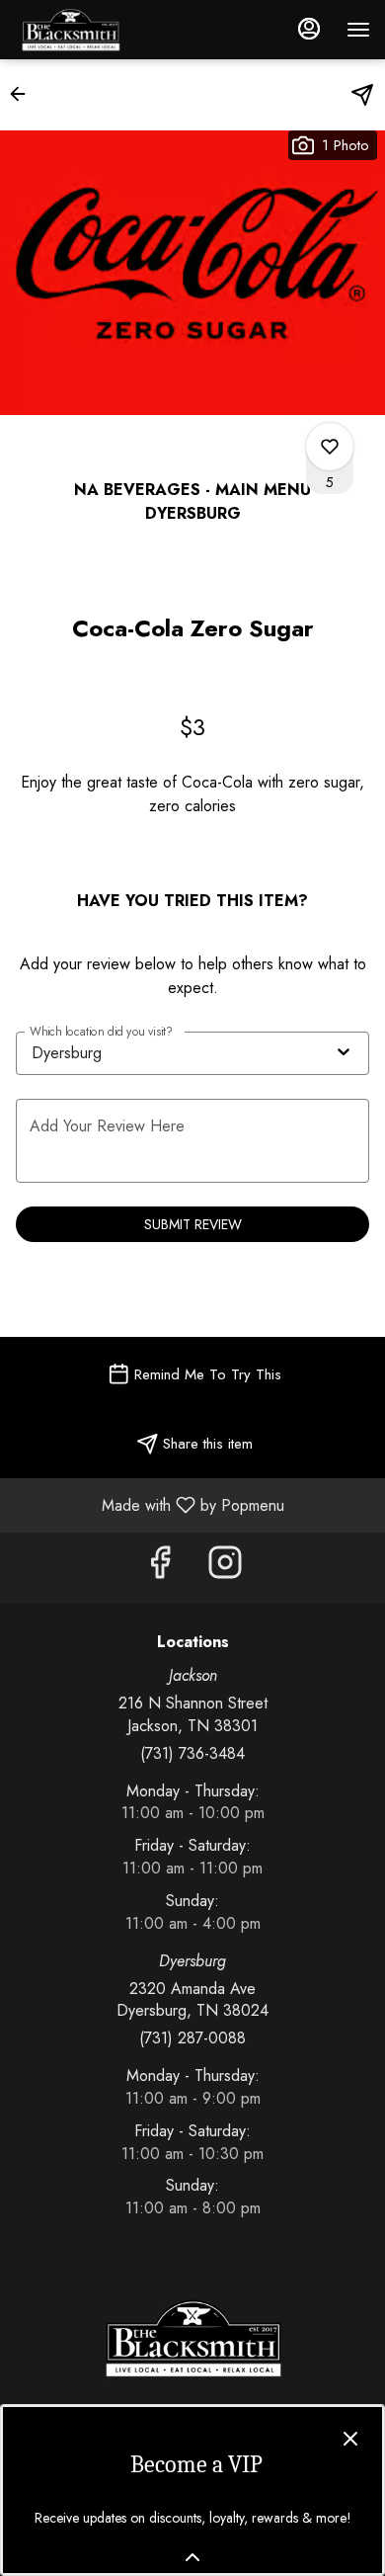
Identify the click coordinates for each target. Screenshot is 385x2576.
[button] (24, 94)
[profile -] (309, 29)
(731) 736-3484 (192, 1754)
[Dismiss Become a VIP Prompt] (350, 2439)
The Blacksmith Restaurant (192, 2339)
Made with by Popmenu (150, 1504)
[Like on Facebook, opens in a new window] (160, 1568)
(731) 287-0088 (192, 2038)
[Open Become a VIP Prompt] (192, 2557)
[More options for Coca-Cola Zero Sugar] (330, 447)
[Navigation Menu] (358, 30)
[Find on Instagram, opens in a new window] (225, 1568)
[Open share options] (362, 95)
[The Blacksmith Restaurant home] (104, 30)
